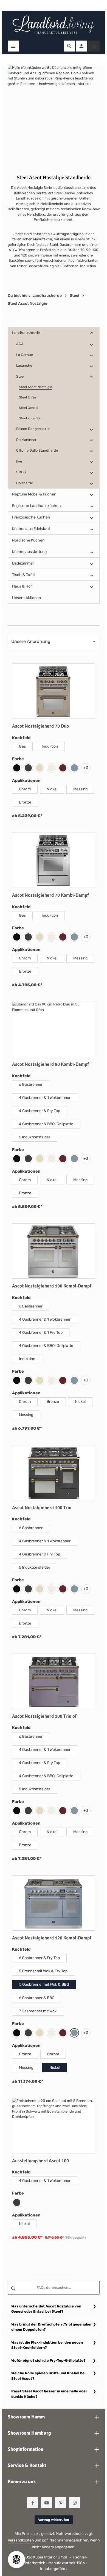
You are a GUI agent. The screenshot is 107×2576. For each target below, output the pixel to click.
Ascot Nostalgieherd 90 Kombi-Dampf (50, 1064)
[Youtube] (47, 2503)
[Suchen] (69, 46)
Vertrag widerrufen (54, 2520)
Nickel (52, 789)
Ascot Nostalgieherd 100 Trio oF (45, 1716)
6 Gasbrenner (31, 1085)
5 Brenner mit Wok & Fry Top (43, 1971)
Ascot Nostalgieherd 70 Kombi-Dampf (50, 895)
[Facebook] (33, 2503)
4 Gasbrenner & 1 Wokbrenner (45, 1098)
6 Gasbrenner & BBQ (37, 1998)
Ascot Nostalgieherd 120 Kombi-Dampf (52, 1938)
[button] (92, 333)
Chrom (25, 789)
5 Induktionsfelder (35, 1137)
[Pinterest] (61, 2503)
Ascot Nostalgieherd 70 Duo (40, 726)
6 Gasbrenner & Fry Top (39, 1958)
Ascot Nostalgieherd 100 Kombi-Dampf (52, 1286)
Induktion (50, 746)
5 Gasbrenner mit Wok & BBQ (44, 1984)
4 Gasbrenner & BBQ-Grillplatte (46, 1124)
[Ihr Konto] (81, 46)
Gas (22, 746)
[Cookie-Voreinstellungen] (16, 2560)
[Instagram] (75, 2503)
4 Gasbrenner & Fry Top (40, 1111)
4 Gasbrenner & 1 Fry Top (41, 1333)
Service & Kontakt (27, 2465)
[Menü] (13, 46)
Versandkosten (21, 2540)
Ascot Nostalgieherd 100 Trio (42, 1508)
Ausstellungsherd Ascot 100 (40, 2161)
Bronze (25, 802)
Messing (80, 789)
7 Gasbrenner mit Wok (38, 2011)
